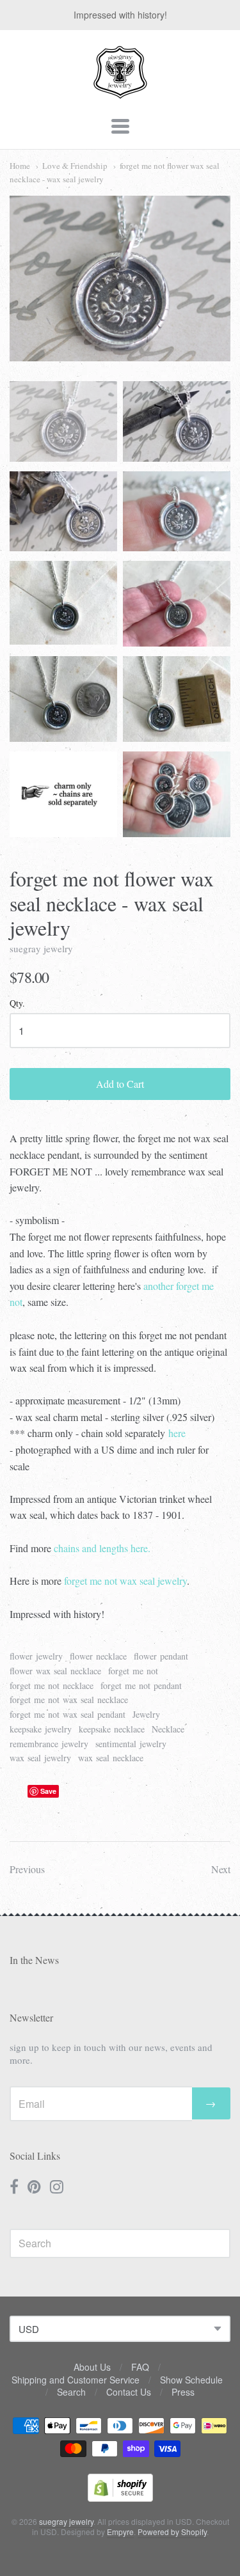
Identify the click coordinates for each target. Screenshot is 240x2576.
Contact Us (129, 2392)
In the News (34, 1960)
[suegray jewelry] (120, 93)
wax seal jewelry (40, 1758)
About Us (92, 2367)
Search (71, 2392)
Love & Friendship (75, 166)
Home (20, 166)
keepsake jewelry (41, 1729)
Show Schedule (191, 2380)
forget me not (133, 1671)
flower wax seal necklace (55, 1671)
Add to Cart (120, 1084)
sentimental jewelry (131, 1744)
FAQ (140, 2367)
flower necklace (98, 1656)
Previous (27, 1869)
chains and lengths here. (101, 1548)
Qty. (17, 1004)
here (177, 1433)
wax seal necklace (111, 1758)
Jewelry (146, 1714)
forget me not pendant (141, 1685)
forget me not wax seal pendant (68, 1714)
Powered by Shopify (172, 2532)
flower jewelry (36, 1656)
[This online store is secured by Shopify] (120, 2498)
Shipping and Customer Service (76, 2380)
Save (48, 1791)
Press (183, 2392)
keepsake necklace (112, 1729)
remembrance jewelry (49, 1744)
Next (221, 1869)
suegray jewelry (41, 948)
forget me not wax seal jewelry (125, 1581)
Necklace (168, 1729)
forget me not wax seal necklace (69, 1700)
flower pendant (161, 1656)
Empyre (120, 2532)
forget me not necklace (52, 1685)
